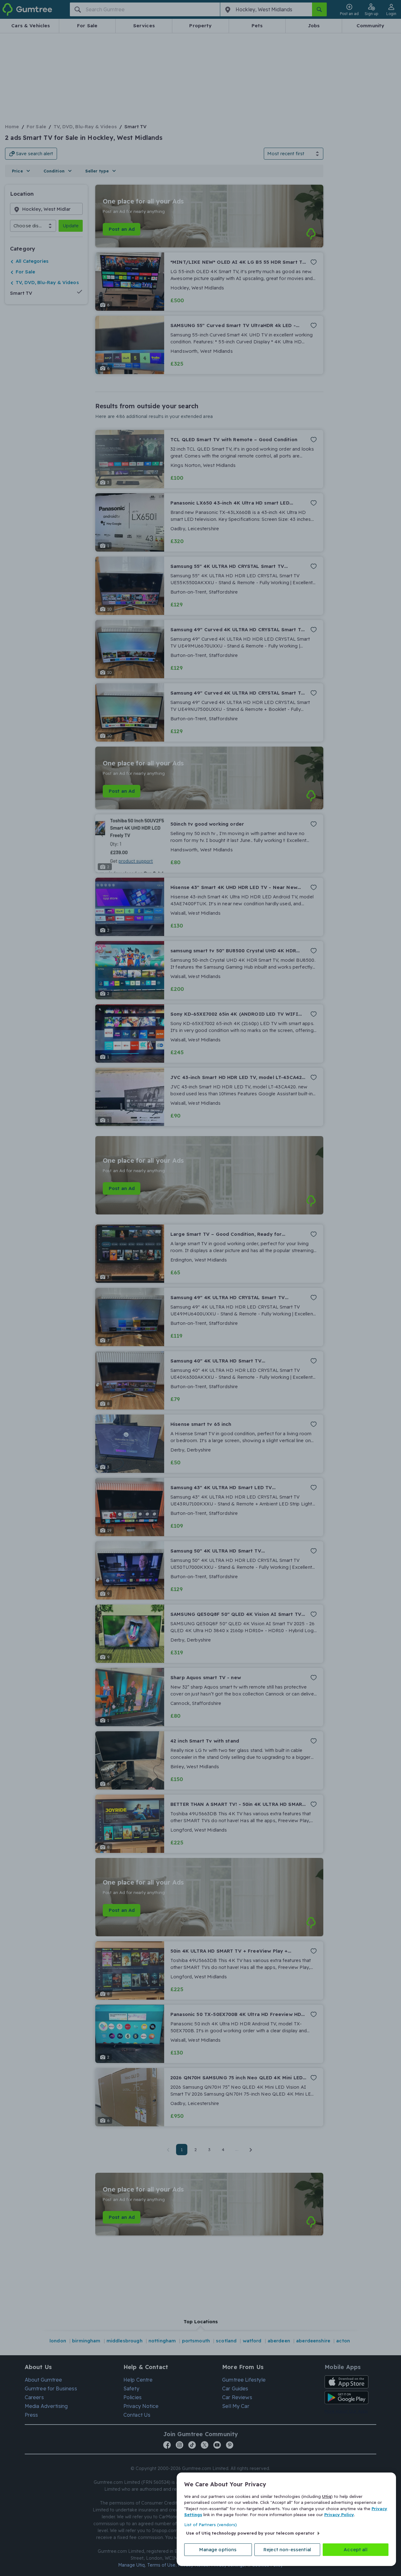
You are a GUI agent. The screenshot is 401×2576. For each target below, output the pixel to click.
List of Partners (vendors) (211, 2525)
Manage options (218, 2550)
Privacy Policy (339, 2515)
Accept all (356, 2550)
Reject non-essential (287, 2550)
